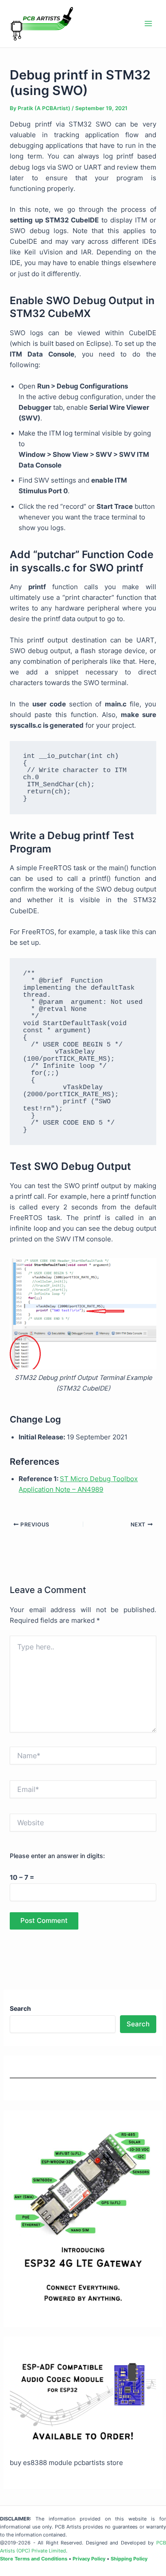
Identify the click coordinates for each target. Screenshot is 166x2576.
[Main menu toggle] (148, 24)
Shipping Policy (129, 2559)
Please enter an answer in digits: (57, 1856)
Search (138, 2024)
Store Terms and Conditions (34, 2559)
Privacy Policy (89, 2559)
